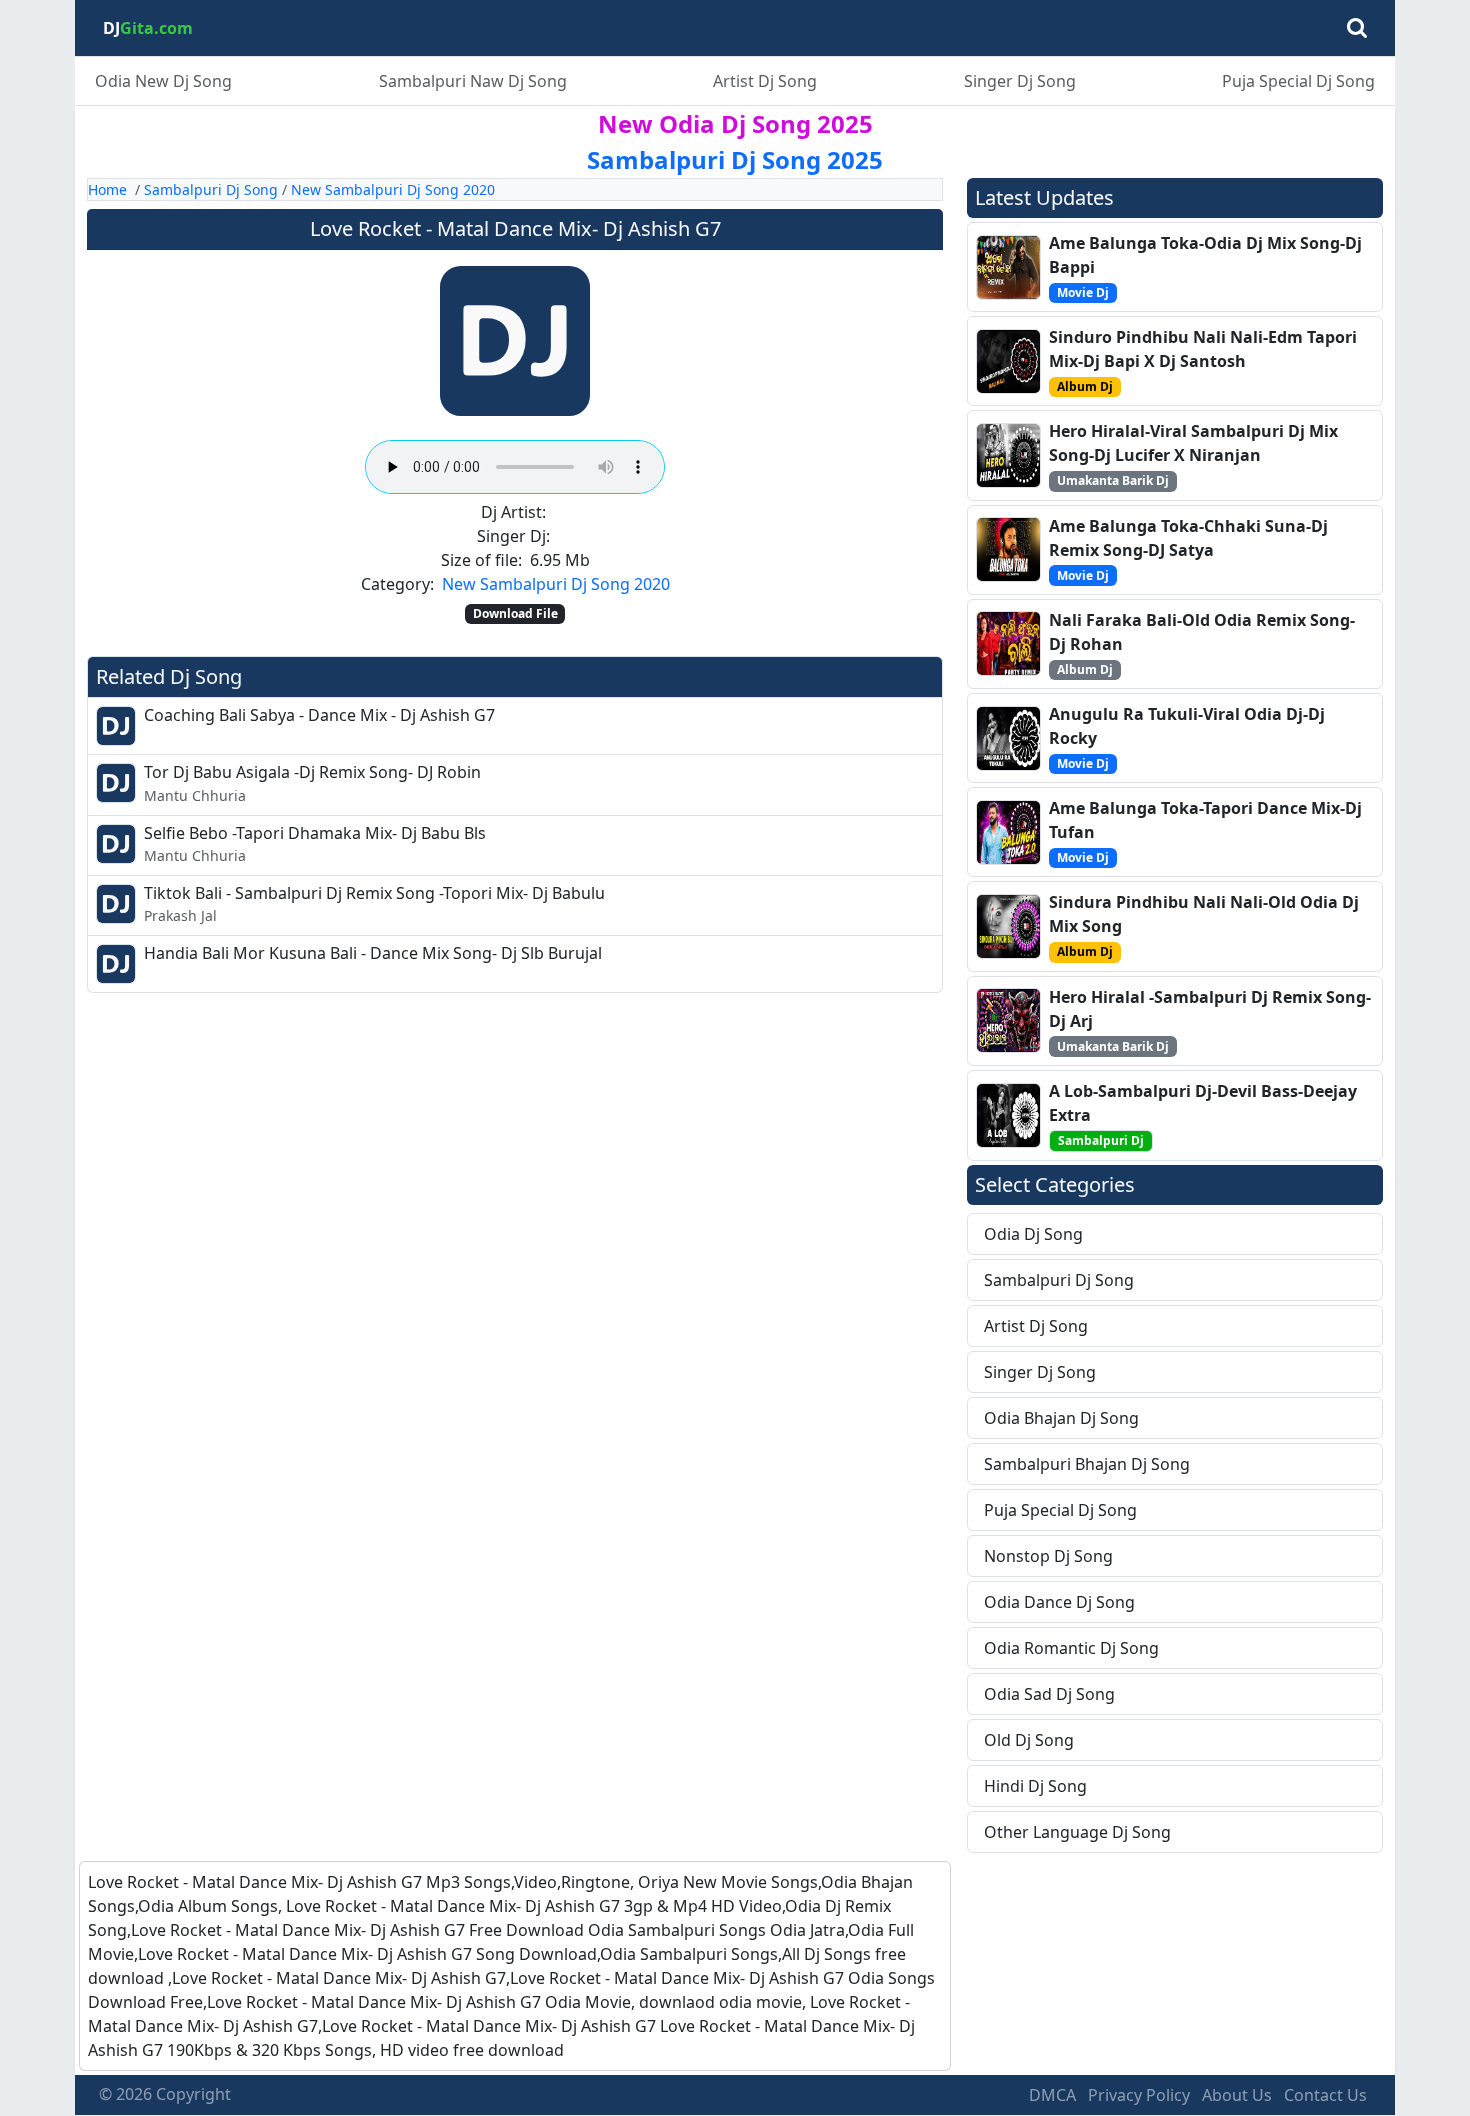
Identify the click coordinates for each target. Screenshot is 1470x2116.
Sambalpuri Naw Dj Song (473, 81)
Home (107, 189)
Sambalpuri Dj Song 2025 (735, 159)
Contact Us (1325, 2095)
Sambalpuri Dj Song (211, 189)
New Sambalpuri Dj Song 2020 (393, 189)
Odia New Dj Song (163, 81)
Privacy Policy (1139, 2095)
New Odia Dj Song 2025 (735, 123)
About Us (1237, 2095)
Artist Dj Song (765, 81)
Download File (515, 613)
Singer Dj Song (1020, 81)
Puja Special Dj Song (1298, 81)
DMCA (1052, 2095)
